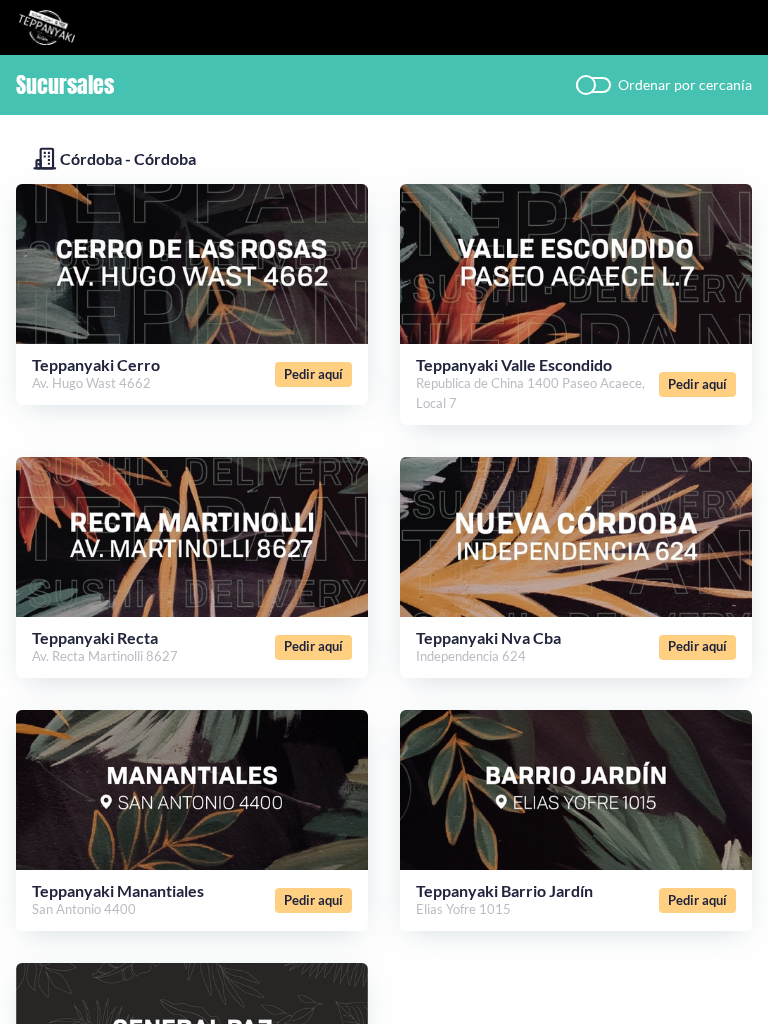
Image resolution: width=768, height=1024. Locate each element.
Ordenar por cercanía (685, 85)
